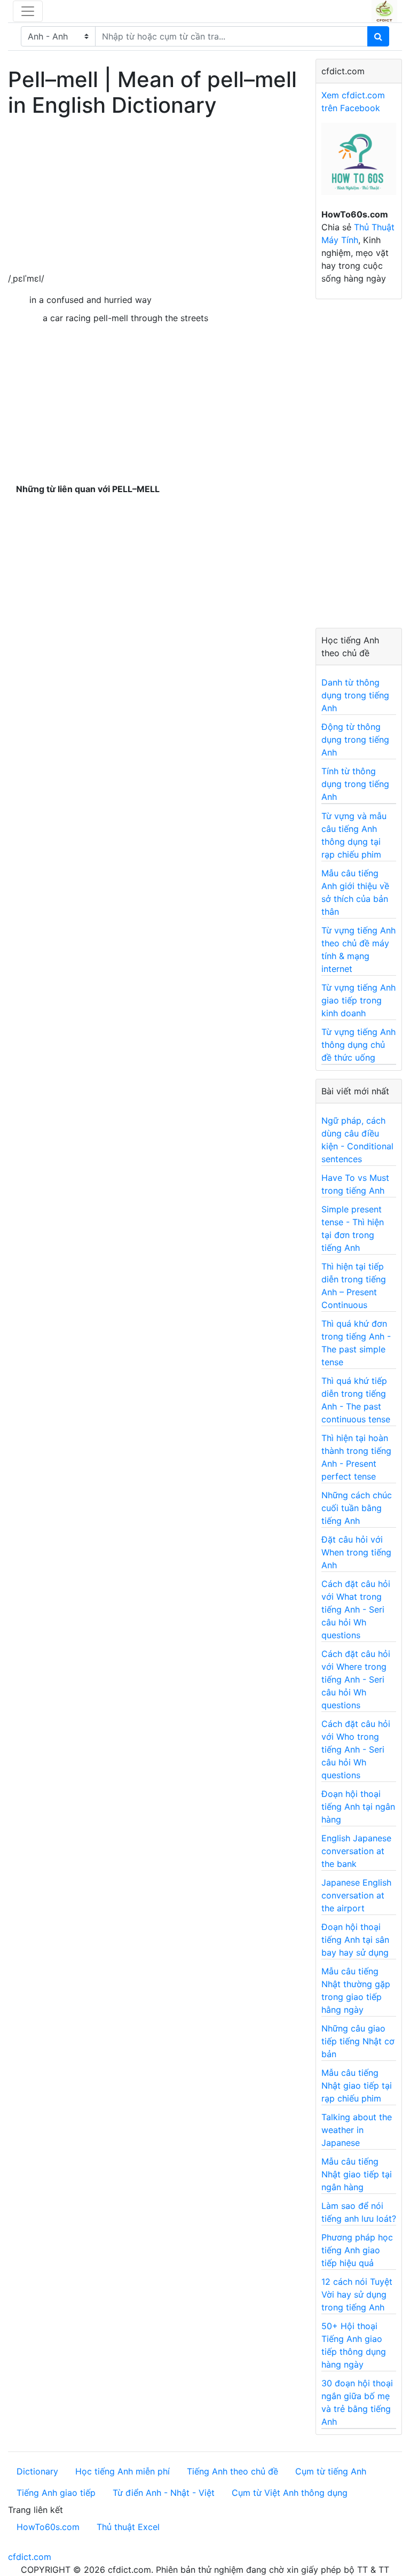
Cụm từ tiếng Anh (331, 2471)
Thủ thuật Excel (128, 2527)
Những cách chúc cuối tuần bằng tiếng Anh (357, 1508)
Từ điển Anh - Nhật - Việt (164, 2493)
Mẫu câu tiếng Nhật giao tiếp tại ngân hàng (357, 2174)
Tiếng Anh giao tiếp (56, 2493)
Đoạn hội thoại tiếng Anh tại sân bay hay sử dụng (355, 1940)
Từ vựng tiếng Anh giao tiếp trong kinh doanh (358, 1000)
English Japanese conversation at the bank (356, 1851)
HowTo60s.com (48, 2527)
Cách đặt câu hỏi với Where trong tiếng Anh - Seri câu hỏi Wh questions (356, 1679)
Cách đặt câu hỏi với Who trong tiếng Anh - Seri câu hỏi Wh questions (356, 1749)
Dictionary (37, 2471)
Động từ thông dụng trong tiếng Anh (355, 740)
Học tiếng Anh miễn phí (123, 2471)
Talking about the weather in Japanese (357, 2130)
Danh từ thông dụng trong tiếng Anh (355, 695)
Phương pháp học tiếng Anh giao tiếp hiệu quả (357, 2250)
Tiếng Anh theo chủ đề (232, 2471)
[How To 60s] (359, 165)
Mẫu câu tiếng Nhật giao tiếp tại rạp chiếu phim (357, 2085)
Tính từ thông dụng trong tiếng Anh (355, 784)
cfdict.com (30, 2557)
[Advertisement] (154, 197)
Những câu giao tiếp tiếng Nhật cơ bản (358, 2041)
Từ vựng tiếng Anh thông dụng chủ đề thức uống (358, 1045)
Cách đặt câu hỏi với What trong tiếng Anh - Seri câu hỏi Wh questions (356, 1609)
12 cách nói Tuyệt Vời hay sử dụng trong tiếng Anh (357, 2294)
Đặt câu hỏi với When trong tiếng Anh (356, 1552)
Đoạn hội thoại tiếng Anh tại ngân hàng (358, 1807)
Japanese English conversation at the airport (356, 1895)
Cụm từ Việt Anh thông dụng (290, 2493)
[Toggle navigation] (28, 11)
